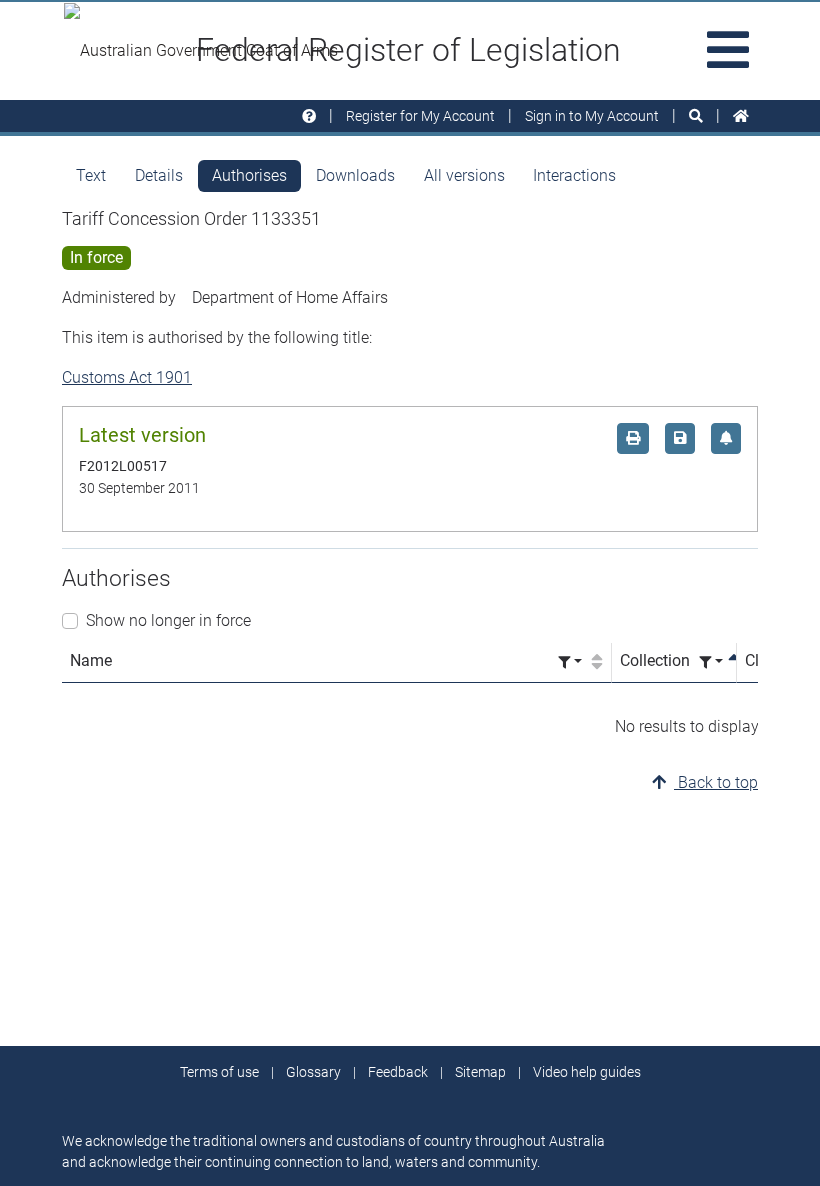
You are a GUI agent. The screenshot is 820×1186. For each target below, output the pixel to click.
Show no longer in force (168, 620)
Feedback (398, 1072)
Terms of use (219, 1072)
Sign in (592, 116)
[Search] (696, 116)
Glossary (313, 1072)
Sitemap (480, 1072)
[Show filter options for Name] (570, 662)
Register (420, 116)
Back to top (716, 782)
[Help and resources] (309, 116)
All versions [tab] (464, 175)
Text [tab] (91, 175)
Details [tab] (159, 175)
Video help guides (587, 1072)
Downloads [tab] (355, 175)
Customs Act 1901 (127, 377)
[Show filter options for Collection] (711, 662)
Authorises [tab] (249, 175)
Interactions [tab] (574, 175)
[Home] (741, 116)
